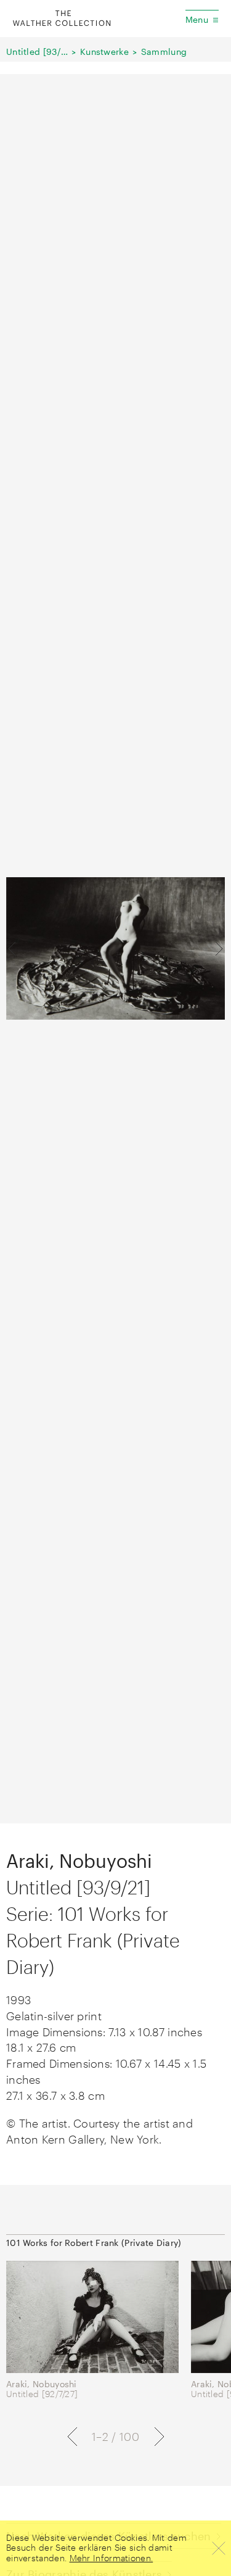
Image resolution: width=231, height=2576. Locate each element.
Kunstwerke (104, 52)
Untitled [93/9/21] (37, 52)
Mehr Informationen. (111, 2558)
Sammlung (164, 52)
